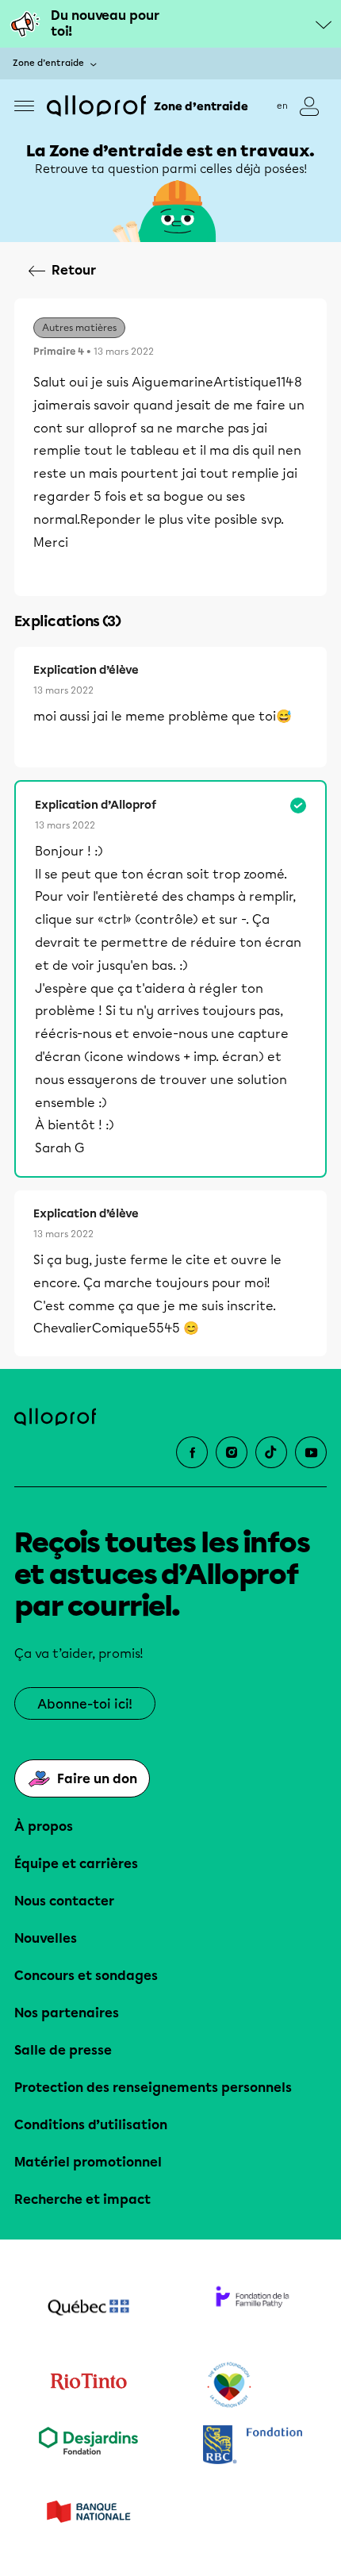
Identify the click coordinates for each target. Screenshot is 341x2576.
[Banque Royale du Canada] (253, 2446)
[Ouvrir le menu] (24, 106)
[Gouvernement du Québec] (88, 2309)
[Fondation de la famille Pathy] (253, 2309)
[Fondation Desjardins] (88, 2446)
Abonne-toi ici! (85, 1704)
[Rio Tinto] (88, 2386)
